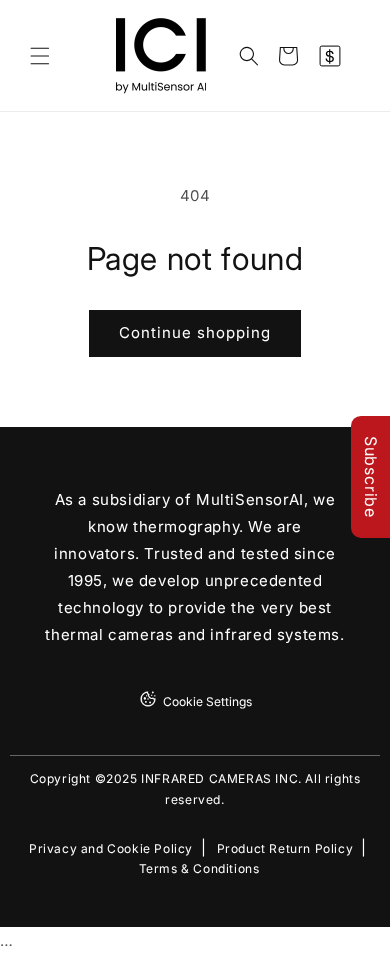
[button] (40, 56)
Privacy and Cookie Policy (111, 849)
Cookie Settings (207, 701)
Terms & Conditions (199, 869)
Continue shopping (195, 332)
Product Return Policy (285, 849)
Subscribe (371, 477)
